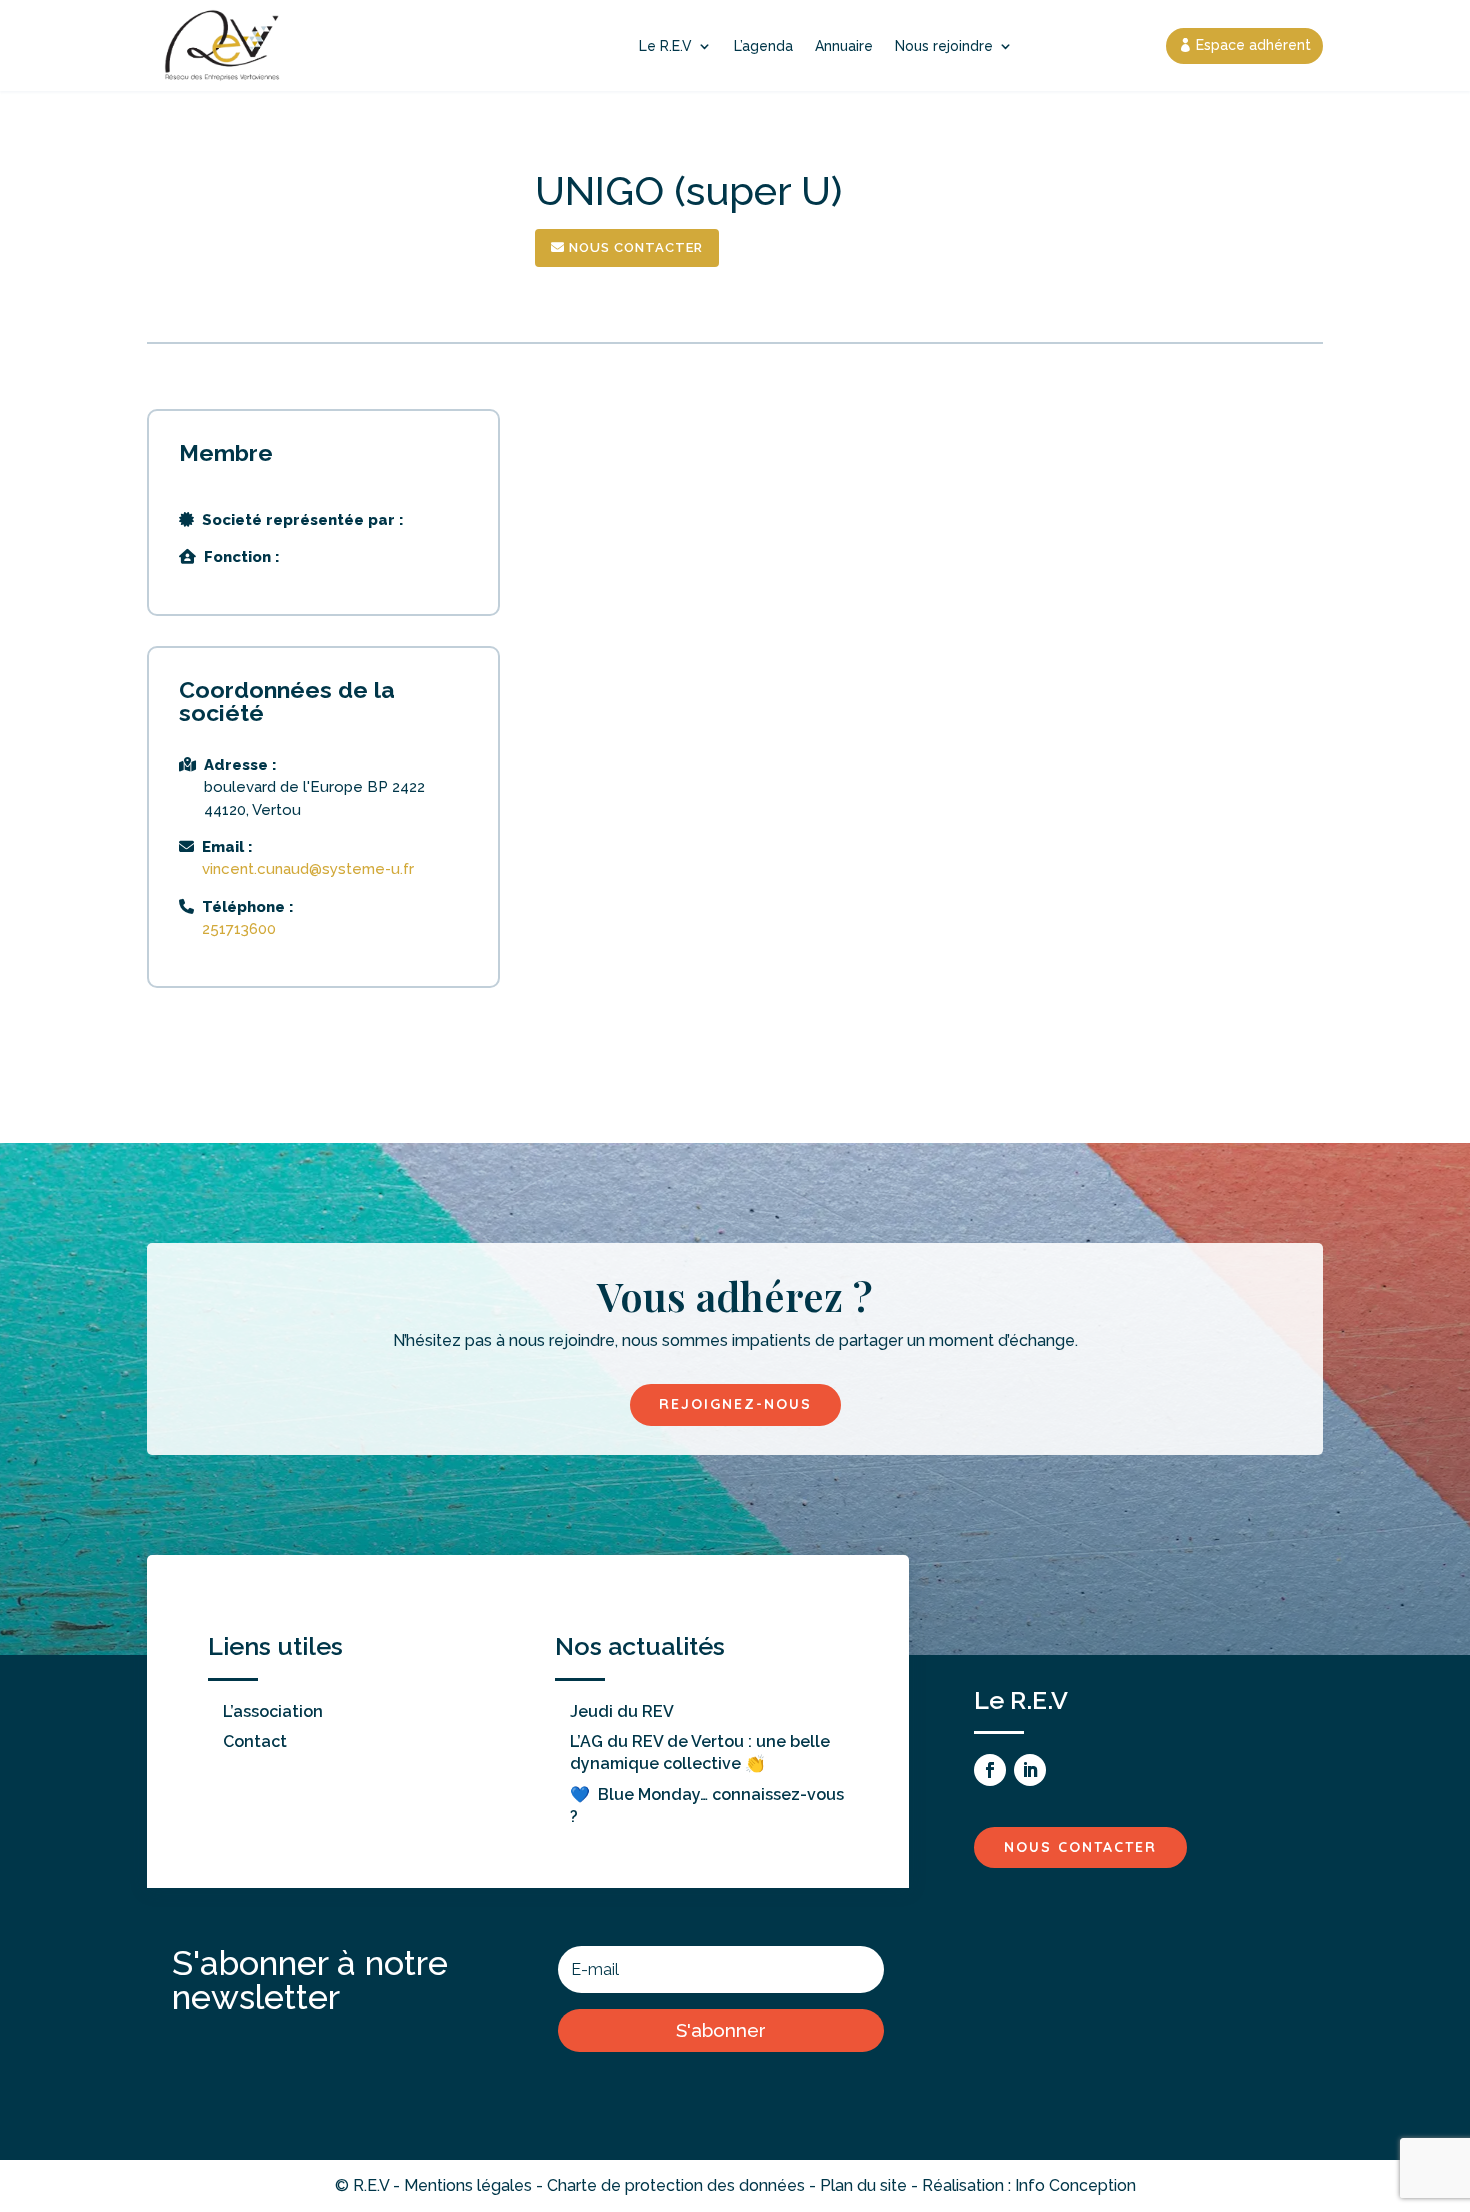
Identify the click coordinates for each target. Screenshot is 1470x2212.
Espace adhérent (1253, 45)
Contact (255, 1741)
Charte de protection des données (676, 2185)
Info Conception (1075, 2185)
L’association (273, 1711)
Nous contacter (634, 247)
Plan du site (863, 2185)
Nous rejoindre (944, 46)
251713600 (239, 929)
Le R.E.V (665, 46)
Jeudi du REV (622, 1711)
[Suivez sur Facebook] (990, 1770)
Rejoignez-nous (735, 1404)
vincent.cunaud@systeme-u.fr (308, 869)
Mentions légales (468, 2185)
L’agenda (763, 46)
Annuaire (844, 46)
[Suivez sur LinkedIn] (1030, 1770)
